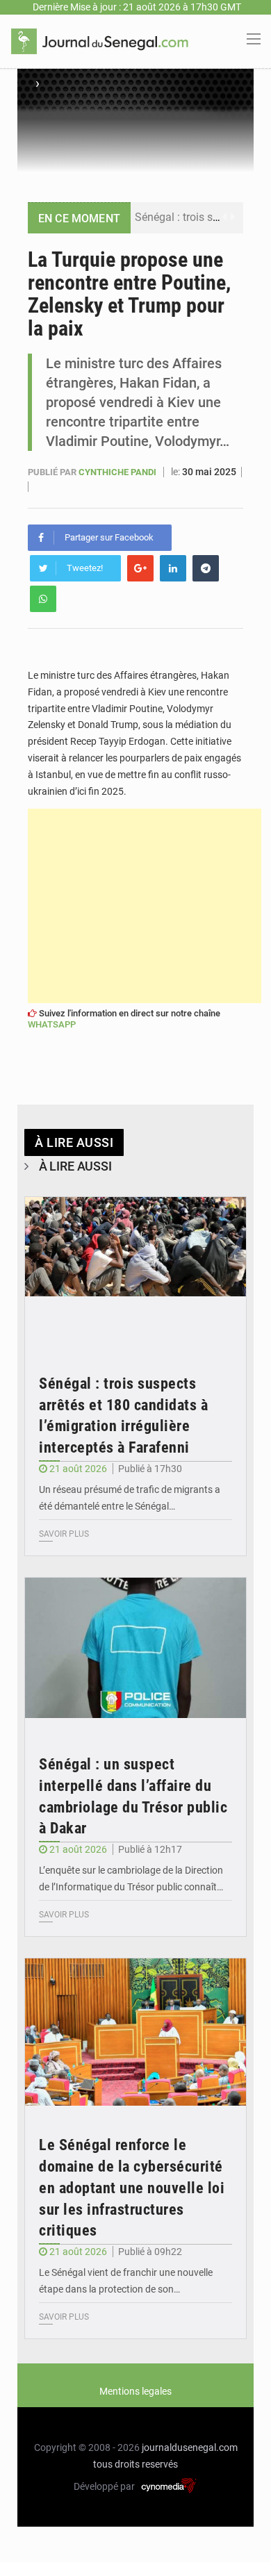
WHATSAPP (52, 1024)
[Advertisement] (145, 906)
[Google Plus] (140, 568)
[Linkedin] (173, 568)
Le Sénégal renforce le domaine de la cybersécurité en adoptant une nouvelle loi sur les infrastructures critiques (132, 2188)
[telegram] (206, 568)
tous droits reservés (135, 2464)
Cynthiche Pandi (118, 472)
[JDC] (100, 40)
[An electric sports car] (135, 1271)
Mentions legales (135, 2391)
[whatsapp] (43, 599)
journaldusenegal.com (190, 2447)
